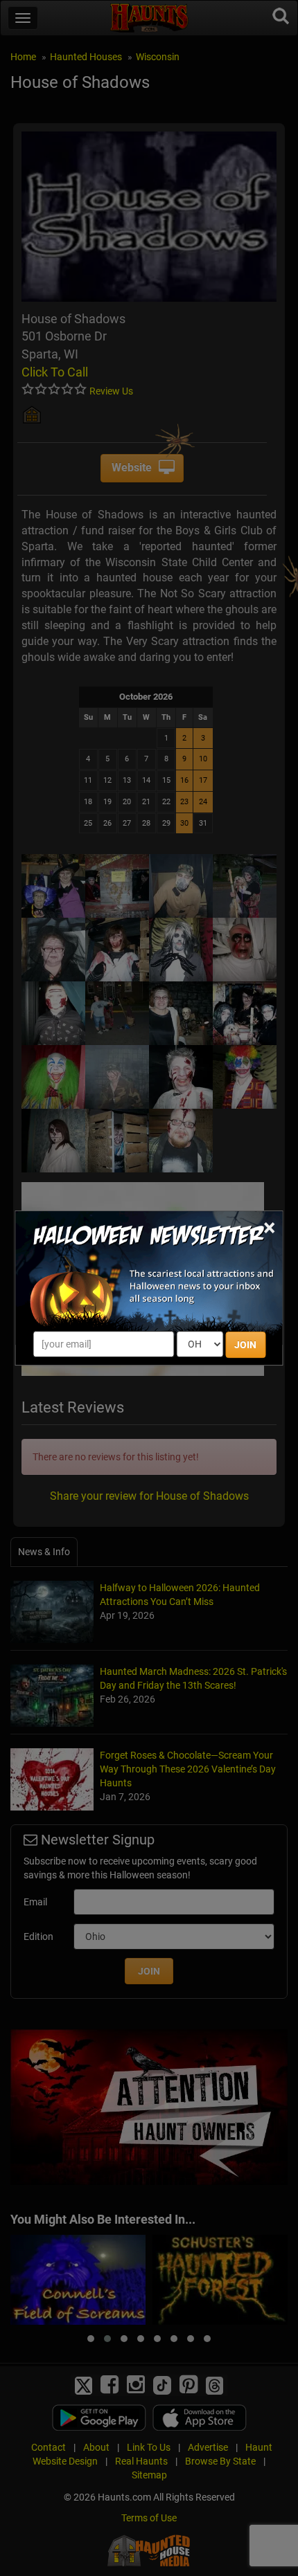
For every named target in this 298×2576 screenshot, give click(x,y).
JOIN (245, 1345)
